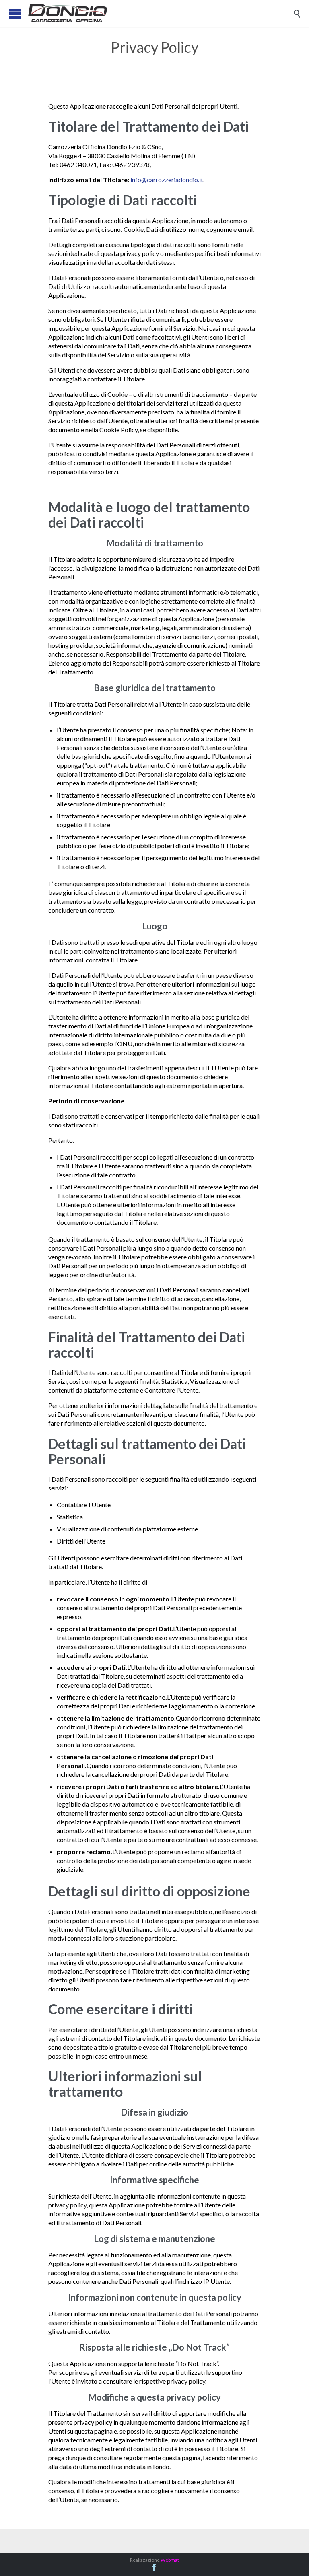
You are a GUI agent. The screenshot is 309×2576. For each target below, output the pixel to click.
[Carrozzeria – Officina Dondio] (161, 13)
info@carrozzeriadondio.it (167, 180)
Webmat (170, 2560)
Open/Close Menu (15, 13)
